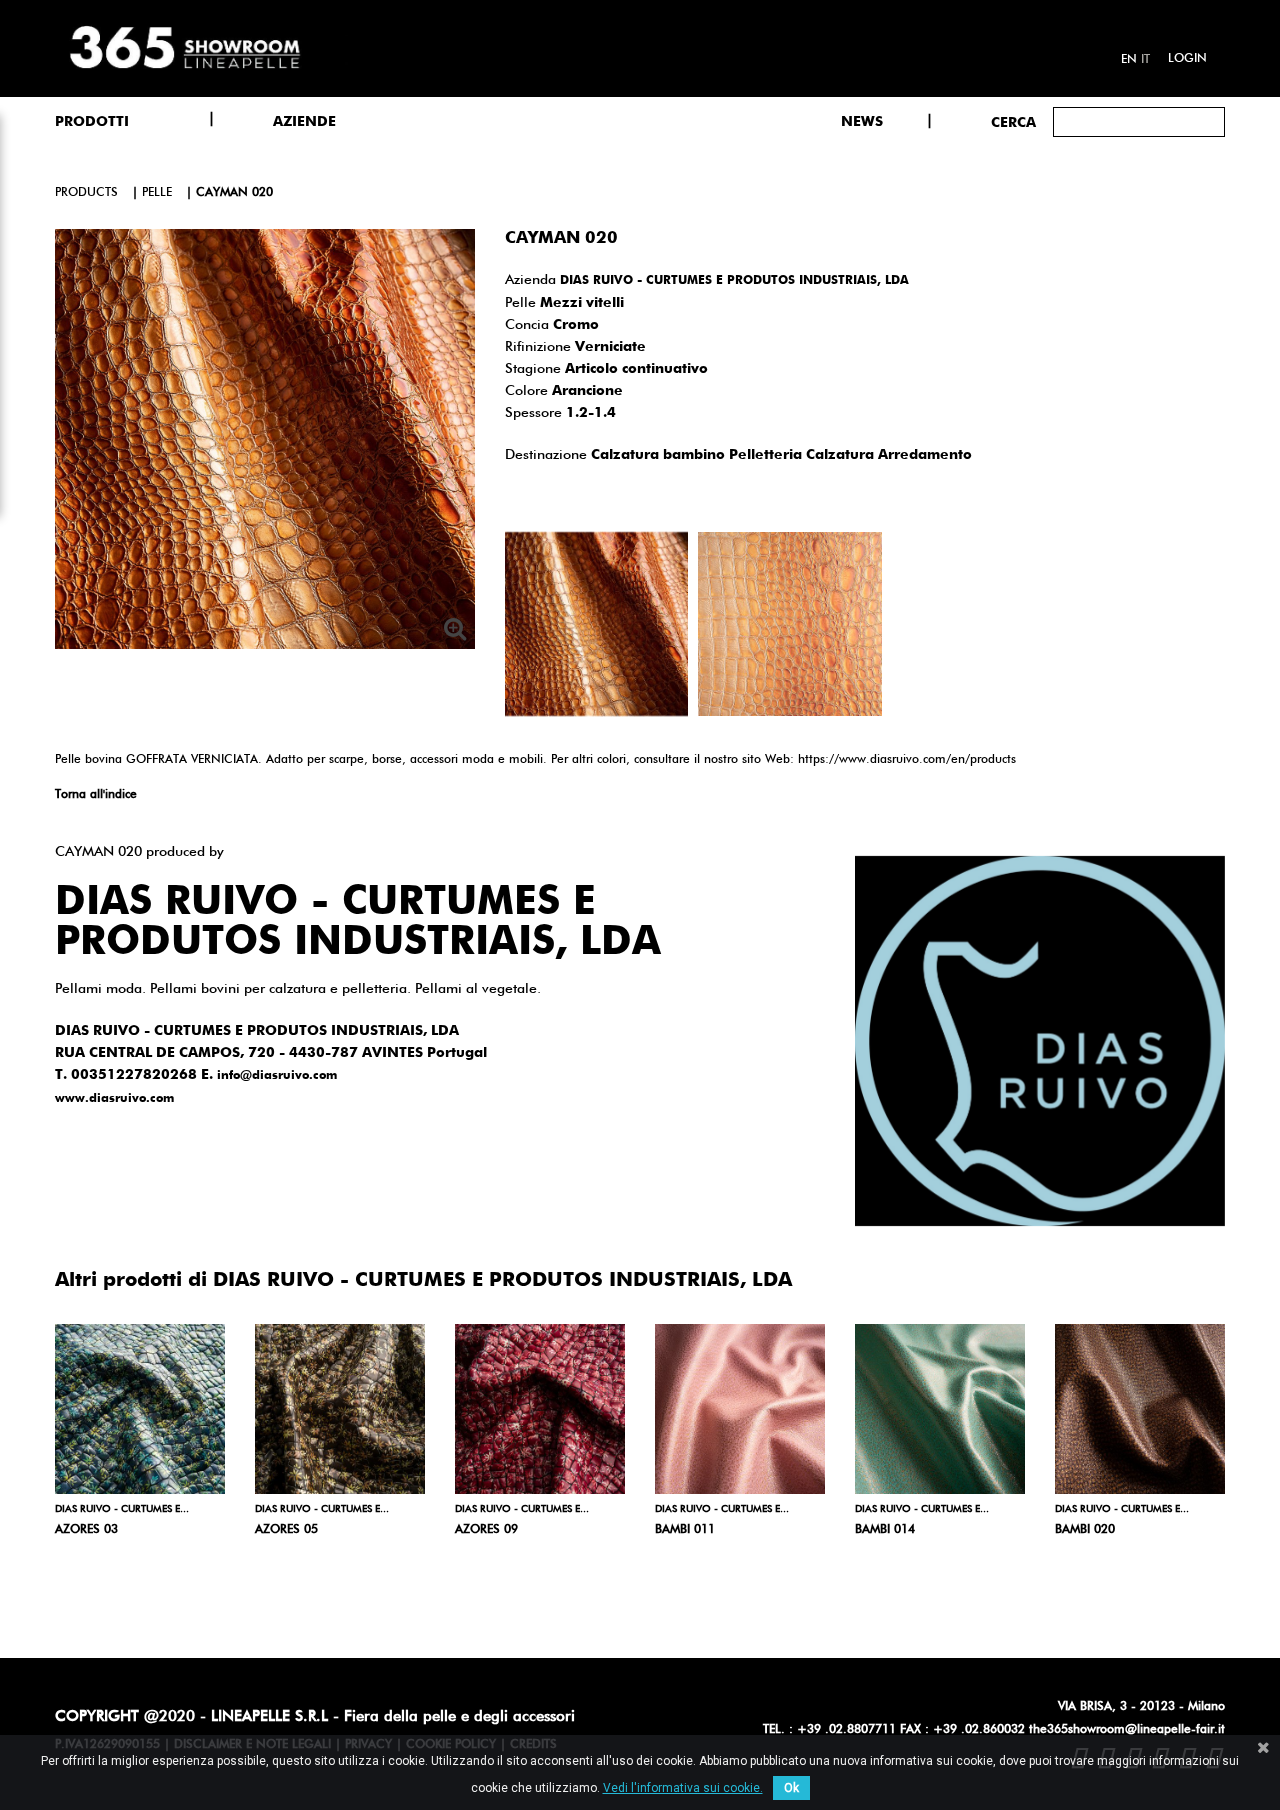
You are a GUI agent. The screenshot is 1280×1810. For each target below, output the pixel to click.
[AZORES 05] (340, 1409)
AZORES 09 (486, 1530)
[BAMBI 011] (740, 1409)
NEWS (862, 122)
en (1129, 60)
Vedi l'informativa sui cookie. (683, 1788)
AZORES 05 (286, 1530)
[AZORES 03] (140, 1409)
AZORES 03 (86, 1530)
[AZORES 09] (540, 1409)
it (1145, 60)
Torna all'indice (96, 795)
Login (1187, 59)
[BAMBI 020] (1140, 1409)
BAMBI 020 (1085, 1530)
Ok (791, 1788)
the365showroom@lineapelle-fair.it (1127, 1730)
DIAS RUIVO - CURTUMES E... (122, 1509)
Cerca (1013, 123)
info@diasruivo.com (277, 1076)
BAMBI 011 (685, 1530)
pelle (157, 193)
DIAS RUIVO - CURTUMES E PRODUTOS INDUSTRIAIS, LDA (734, 281)
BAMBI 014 (885, 1530)
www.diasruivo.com (114, 1099)
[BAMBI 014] (940, 1409)
